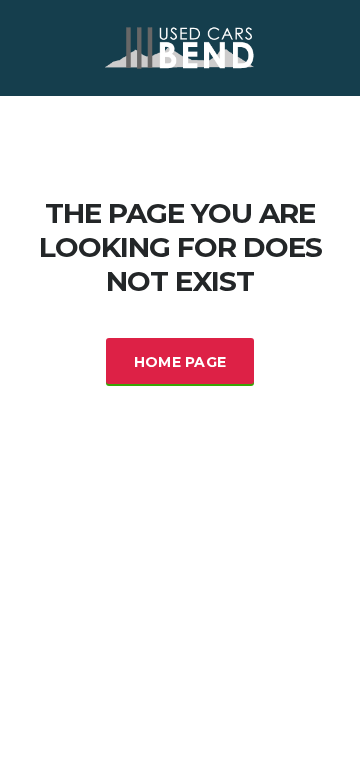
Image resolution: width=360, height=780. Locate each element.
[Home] (180, 46)
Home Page (180, 362)
